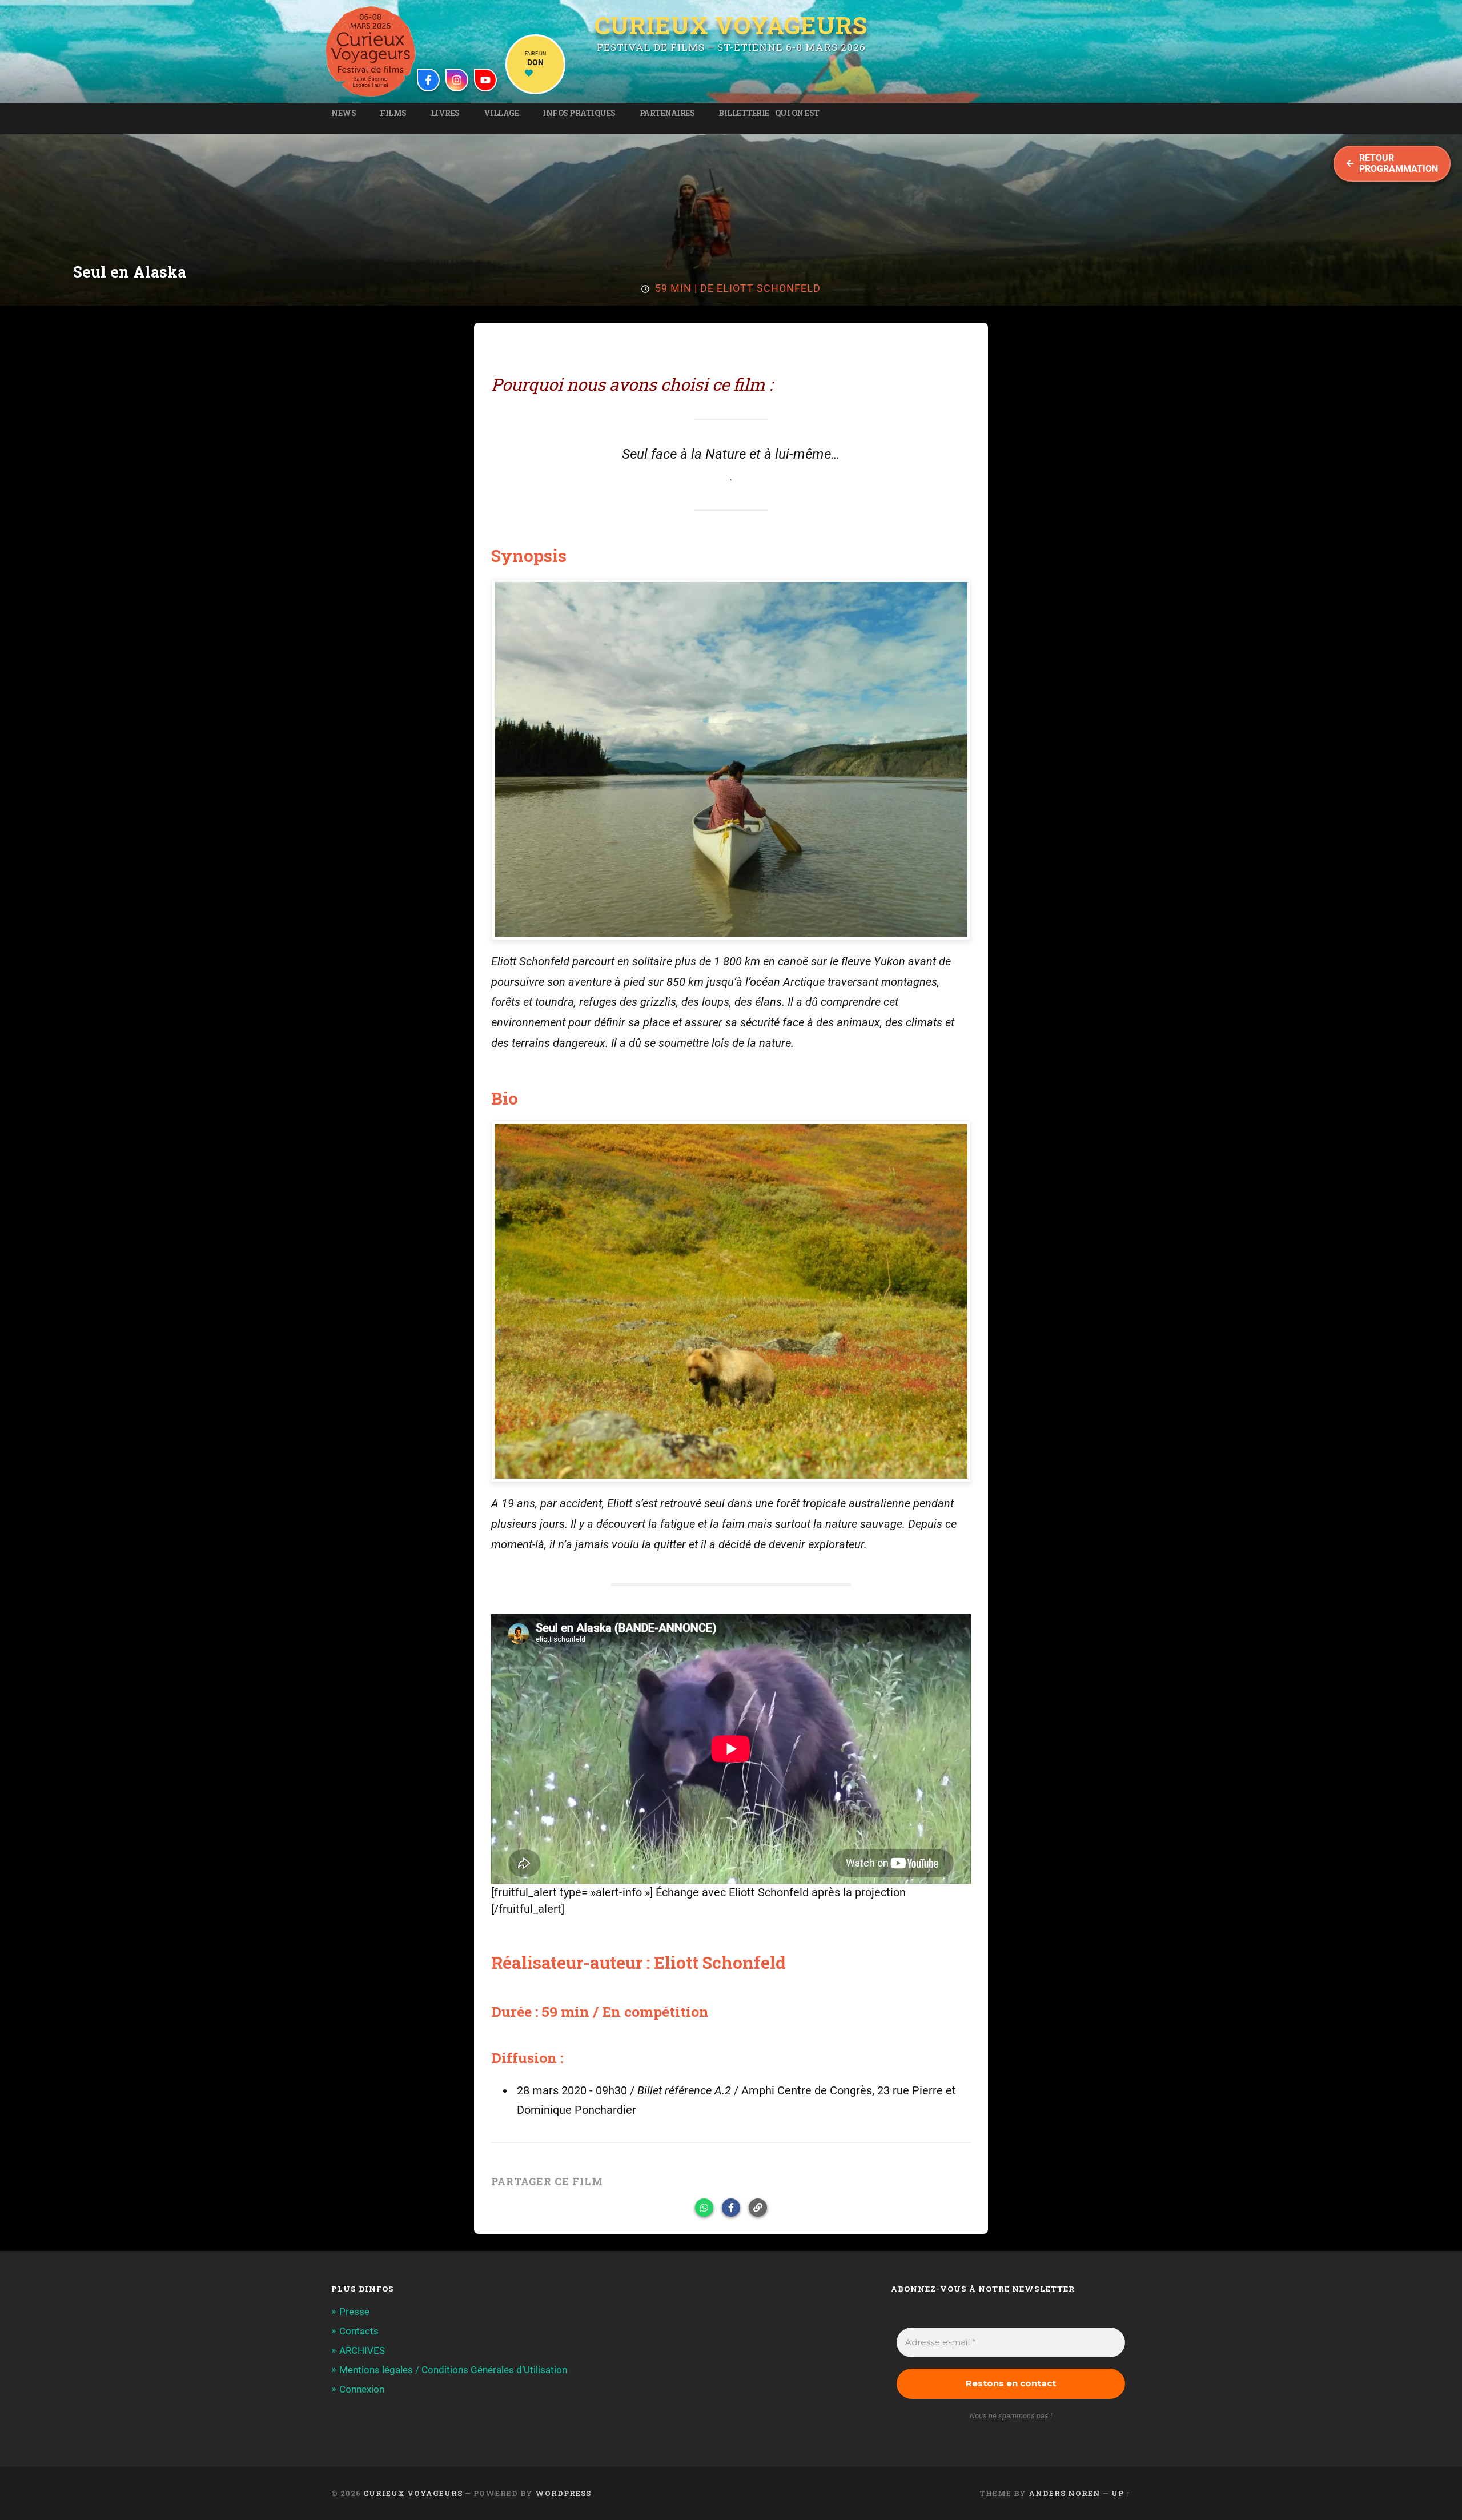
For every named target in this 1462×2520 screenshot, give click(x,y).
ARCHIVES (362, 2350)
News (344, 113)
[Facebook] (428, 80)
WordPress (563, 2493)
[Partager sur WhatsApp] (704, 2208)
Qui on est (797, 113)
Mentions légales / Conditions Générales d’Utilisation (453, 2370)
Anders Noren (1065, 2493)
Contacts (359, 2331)
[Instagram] (457, 80)
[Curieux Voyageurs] (371, 51)
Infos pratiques (579, 113)
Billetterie (744, 113)
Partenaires (667, 113)
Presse (354, 2312)
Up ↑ (1121, 2493)
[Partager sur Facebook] (731, 2208)
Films (393, 113)
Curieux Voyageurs (731, 27)
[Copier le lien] (758, 2208)
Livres (445, 113)
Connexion (362, 2389)
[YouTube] (485, 80)
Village (501, 113)
